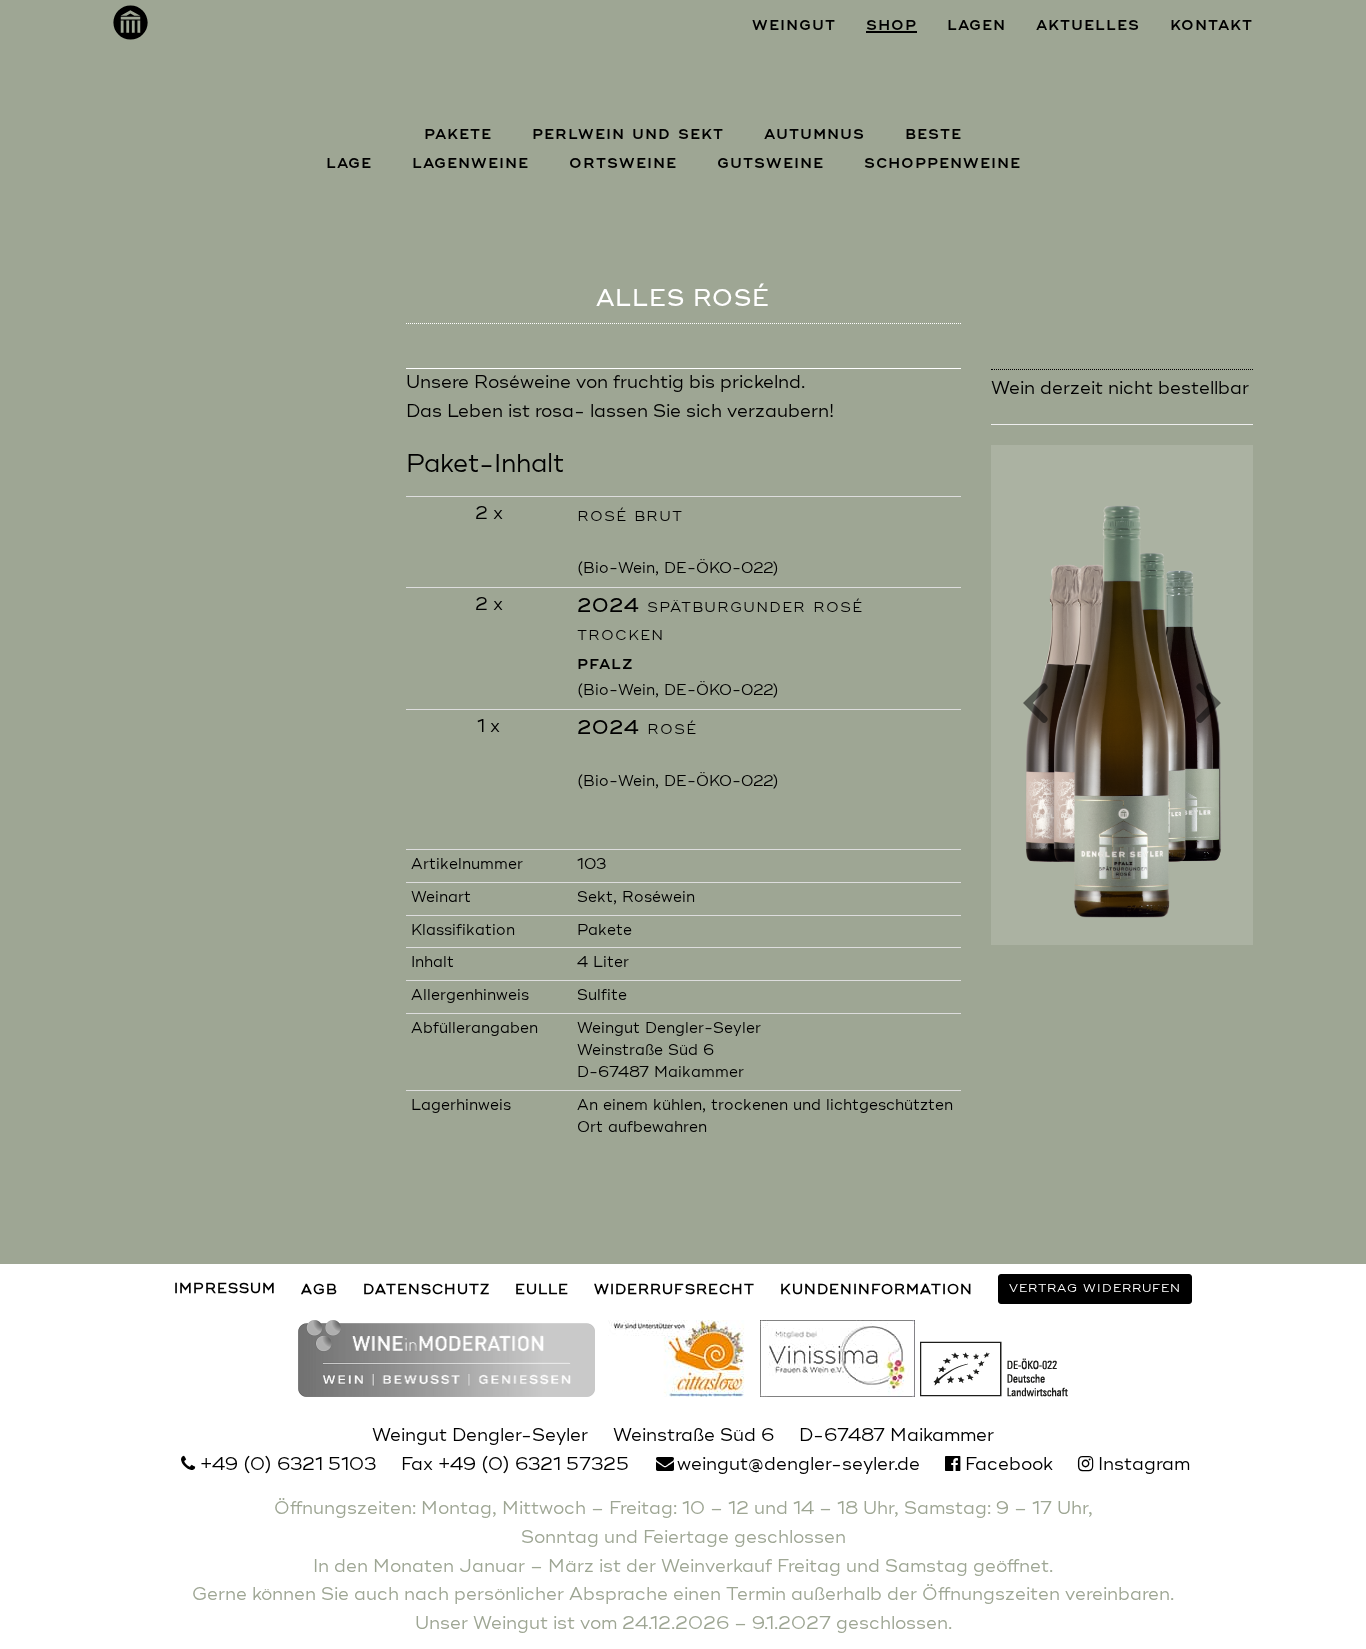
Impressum (225, 1290)
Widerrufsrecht (674, 1290)
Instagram (1141, 1465)
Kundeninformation (876, 1290)
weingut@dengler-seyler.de (798, 1465)
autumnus (814, 134)
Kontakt (1211, 25)
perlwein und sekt (628, 134)
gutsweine (770, 163)
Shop (891, 25)
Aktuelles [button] (1088, 25)
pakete (458, 134)
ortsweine (623, 163)
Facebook (1006, 1465)
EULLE (542, 1290)
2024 (637, 729)
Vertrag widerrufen (1095, 1289)
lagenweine (470, 163)
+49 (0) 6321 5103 (288, 1465)
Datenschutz (426, 1290)
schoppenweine (942, 163)
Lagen (976, 25)
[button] (1036, 708)
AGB (319, 1290)
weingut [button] (794, 25)
